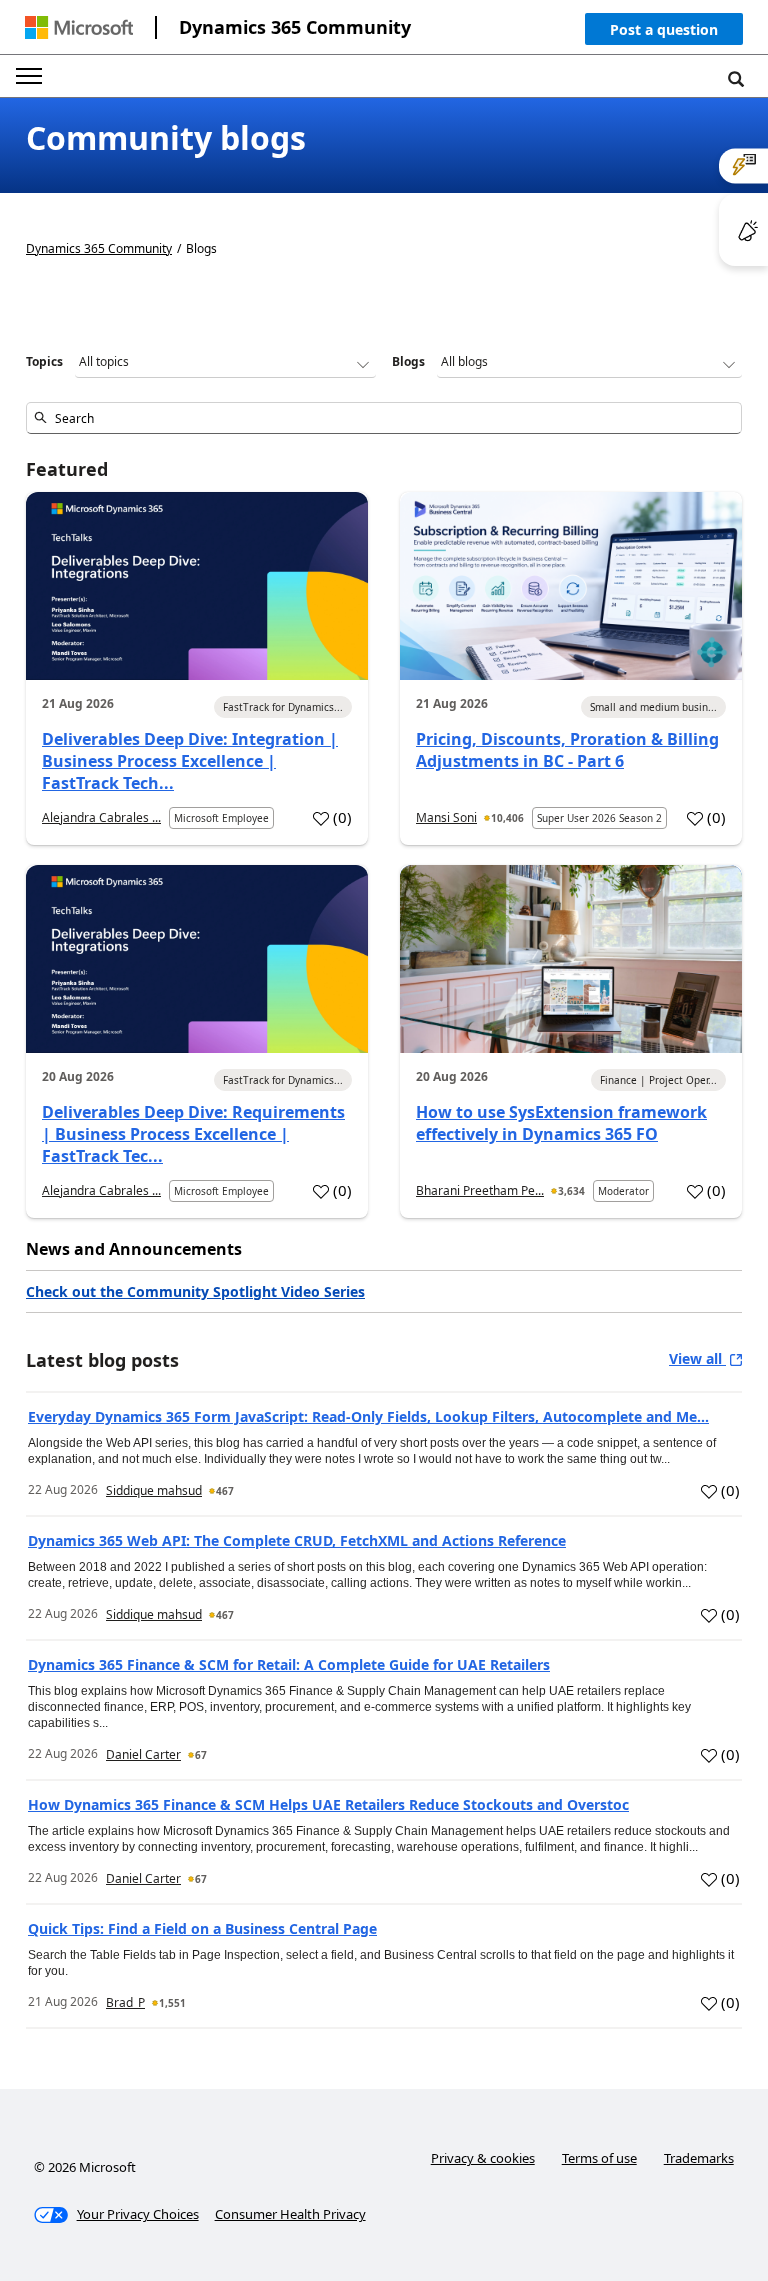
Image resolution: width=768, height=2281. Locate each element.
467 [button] (225, 1491)
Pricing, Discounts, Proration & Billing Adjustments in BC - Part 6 (567, 750)
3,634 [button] (571, 1191)
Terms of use (599, 2158)
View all (697, 1358)
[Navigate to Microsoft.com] (79, 27)
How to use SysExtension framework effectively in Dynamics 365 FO (561, 1123)
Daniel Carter (143, 1754)
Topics (44, 361)
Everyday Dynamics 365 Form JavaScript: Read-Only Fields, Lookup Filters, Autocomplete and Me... (368, 1416)
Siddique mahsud (154, 1490)
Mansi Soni (446, 817)
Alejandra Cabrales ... (101, 817)
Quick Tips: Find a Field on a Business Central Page (202, 1928)
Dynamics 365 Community (295, 27)
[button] (664, 33)
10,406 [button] (507, 818)
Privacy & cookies (483, 2158)
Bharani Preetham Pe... (480, 1190)
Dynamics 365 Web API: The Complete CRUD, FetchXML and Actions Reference (297, 1540)
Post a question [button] (664, 29)
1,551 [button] (172, 2003)
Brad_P (125, 2002)
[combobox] (384, 418)
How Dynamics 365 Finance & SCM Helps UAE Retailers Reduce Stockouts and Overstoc (328, 1804)
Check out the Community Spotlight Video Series (195, 1291)
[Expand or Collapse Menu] (29, 76)
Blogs (408, 361)
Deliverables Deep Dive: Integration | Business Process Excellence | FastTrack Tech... (190, 761)
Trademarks (699, 2158)
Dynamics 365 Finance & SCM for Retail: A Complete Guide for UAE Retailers (289, 1664)
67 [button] (201, 1755)
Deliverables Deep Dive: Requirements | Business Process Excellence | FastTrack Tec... (193, 1134)
